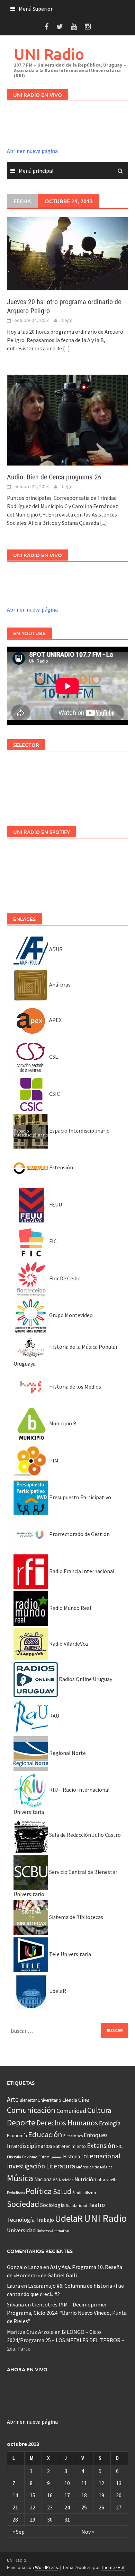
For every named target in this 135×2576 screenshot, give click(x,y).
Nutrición (85, 2179)
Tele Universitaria (70, 1954)
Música (20, 2178)
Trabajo (45, 2220)
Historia (71, 2156)
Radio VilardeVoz (68, 1644)
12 (101, 2483)
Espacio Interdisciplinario (79, 1131)
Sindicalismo (84, 2193)
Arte (13, 2099)
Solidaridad (76, 2205)
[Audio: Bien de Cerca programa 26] (67, 419)
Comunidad (71, 2111)
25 (84, 2507)
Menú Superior (36, 9)
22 (33, 2507)
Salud (62, 2191)
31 (67, 2519)
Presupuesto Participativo (80, 1497)
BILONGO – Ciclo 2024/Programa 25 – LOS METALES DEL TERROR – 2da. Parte (66, 2340)
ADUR (55, 949)
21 (15, 2507)
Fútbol (44, 2157)
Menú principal (36, 171)
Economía (17, 2135)
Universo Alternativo (53, 2231)
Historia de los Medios (75, 1387)
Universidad (21, 2230)
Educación (45, 2134)
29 (33, 2519)
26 (101, 2507)
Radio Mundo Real (70, 1608)
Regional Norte (67, 1753)
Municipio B (62, 1423)
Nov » (88, 2532)
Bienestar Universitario (40, 2100)
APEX (55, 1020)
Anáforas (59, 984)
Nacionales (46, 2179)
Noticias (66, 2180)
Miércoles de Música (94, 2167)
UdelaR (57, 1991)
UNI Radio (49, 54)
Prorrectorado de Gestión (79, 1534)
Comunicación (31, 2110)
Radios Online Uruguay (85, 1679)
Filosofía (14, 2157)
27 (119, 2507)
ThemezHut (113, 2567)
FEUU (55, 1204)
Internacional (101, 2156)
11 (84, 2483)
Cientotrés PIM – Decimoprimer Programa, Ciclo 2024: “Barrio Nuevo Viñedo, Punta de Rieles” (67, 2313)
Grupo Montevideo (70, 1315)
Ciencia (70, 2100)
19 (101, 2495)
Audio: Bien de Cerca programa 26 (54, 477)
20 (119, 2495)
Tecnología (21, 2220)
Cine (84, 2100)
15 (33, 2495)
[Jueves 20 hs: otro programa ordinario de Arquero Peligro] (67, 253)
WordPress (47, 2567)
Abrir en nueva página (32, 151)
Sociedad (23, 2204)
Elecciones (73, 2136)
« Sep (19, 2532)
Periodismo (16, 2193)
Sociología (52, 2205)
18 (84, 2495)
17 (67, 2495)
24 (67, 2507)
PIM (53, 1460)
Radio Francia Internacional (81, 1571)
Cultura (99, 2110)
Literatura (61, 2166)
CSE (53, 1057)
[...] (66, 348)
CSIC (54, 1094)
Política (39, 2191)
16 (50, 2495)
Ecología (110, 2123)
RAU (54, 1716)
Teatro (97, 2205)
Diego (67, 320)
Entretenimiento (70, 2146)
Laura (13, 2286)
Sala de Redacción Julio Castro (84, 1835)
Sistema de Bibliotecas (76, 1917)
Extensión (61, 1167)
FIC (52, 1241)
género (57, 2157)
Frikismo (30, 2157)
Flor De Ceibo (64, 1278)
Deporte (21, 2122)
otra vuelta (107, 2180)
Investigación (26, 2166)
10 (67, 2483)
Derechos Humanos (67, 2123)
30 (50, 2519)
